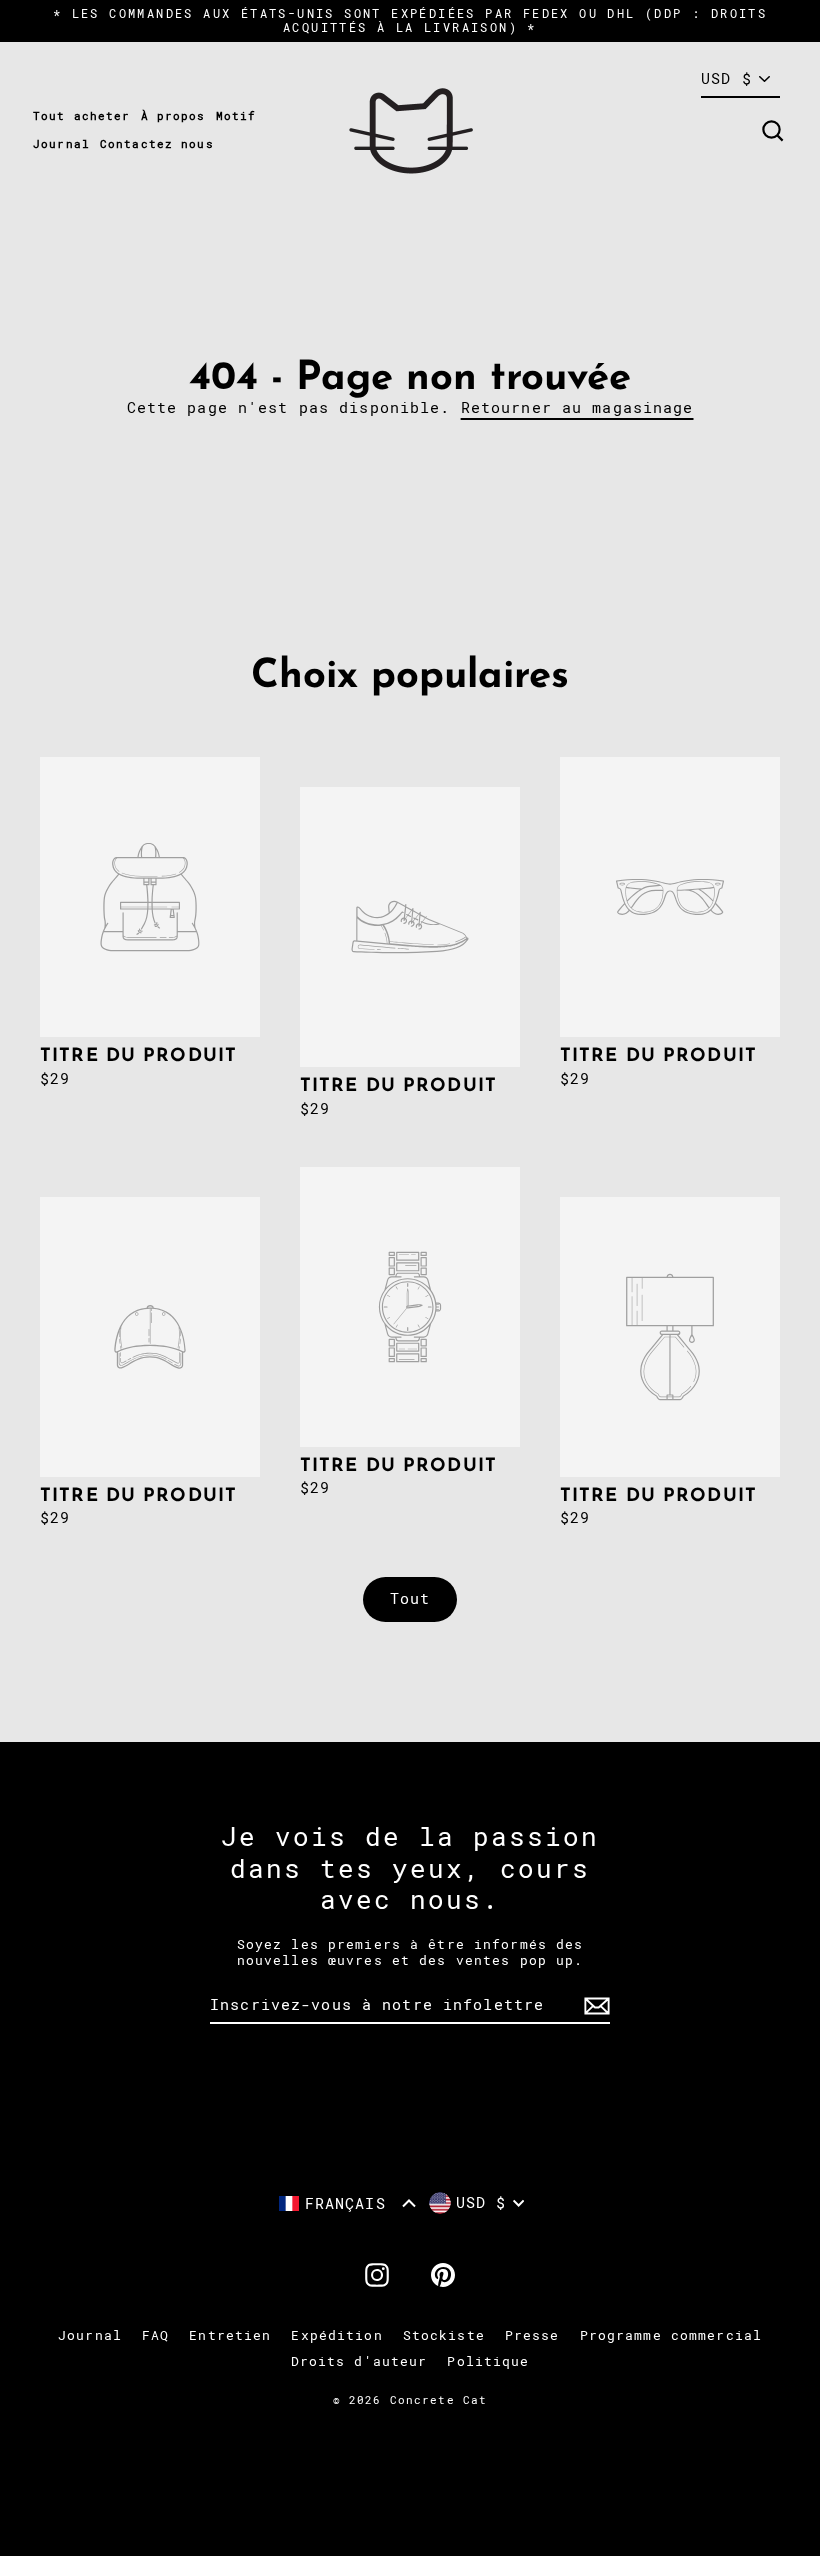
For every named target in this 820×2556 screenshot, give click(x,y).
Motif (236, 116)
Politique (488, 2361)
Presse (532, 2335)
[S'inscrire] (594, 2006)
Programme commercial (671, 2335)
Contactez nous (157, 144)
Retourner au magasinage (577, 408)
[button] (347, 2203)
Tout (410, 1599)
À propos (173, 116)
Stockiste (444, 2335)
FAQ (155, 2335)
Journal (61, 144)
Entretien (230, 2335)
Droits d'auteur (359, 2361)
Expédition (336, 2335)
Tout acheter (82, 116)
